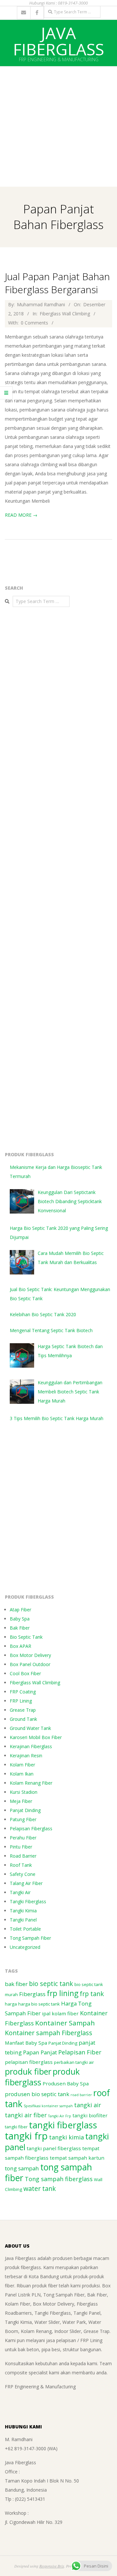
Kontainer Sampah (65, 2023)
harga (11, 2004)
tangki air (88, 2105)
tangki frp (26, 2136)
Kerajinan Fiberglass (31, 1746)
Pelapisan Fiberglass (31, 1828)
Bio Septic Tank (26, 1637)
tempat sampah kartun (77, 2158)
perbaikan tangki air (74, 2062)
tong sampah (22, 2168)
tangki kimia (66, 2137)
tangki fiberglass (63, 2125)
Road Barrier (23, 1856)
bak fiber (16, 1984)
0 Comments (34, 323)
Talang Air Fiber (26, 1883)
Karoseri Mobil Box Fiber (36, 1737)
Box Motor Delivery (30, 1655)
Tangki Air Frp (60, 2116)
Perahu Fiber (23, 1838)
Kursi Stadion (24, 1792)
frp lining (63, 1993)
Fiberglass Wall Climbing (65, 314)
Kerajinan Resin (26, 1756)
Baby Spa (20, 1619)
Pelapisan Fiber (80, 2052)
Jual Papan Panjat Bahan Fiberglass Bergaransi (57, 283)
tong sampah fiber (48, 2173)
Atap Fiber (20, 1610)
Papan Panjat (40, 2052)
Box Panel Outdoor (30, 1664)
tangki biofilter (90, 2115)
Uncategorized (25, 1947)
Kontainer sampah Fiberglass (49, 2033)
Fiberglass (32, 1994)
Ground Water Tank (30, 1728)
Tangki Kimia (23, 1911)
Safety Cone (23, 1874)
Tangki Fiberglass (28, 1901)
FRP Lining (21, 1701)
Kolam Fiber (22, 1765)
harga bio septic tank (39, 2004)
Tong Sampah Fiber (30, 1938)
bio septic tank (51, 1984)
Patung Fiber (23, 1819)
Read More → (21, 515)
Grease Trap (23, 1710)
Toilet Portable (25, 1929)
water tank (40, 2188)
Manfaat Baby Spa (26, 2043)
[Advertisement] (58, 125)
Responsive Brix (52, 2566)
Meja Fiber (21, 1801)
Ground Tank (23, 1719)
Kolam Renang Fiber (31, 1783)
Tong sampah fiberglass (59, 2179)
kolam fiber (65, 2013)
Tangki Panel (23, 1920)
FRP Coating (23, 1692)
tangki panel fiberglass (54, 2148)
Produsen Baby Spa (66, 2083)
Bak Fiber (20, 1628)
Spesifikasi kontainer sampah (48, 2106)
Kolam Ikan (22, 1774)
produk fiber (28, 2071)
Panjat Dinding (25, 1810)
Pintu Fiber (21, 1847)
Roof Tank (21, 1865)
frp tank (92, 1994)
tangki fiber (16, 2127)
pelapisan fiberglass (29, 2062)
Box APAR (20, 1646)
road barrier (81, 2095)
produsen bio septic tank (37, 2094)
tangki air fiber (26, 2115)
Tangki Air (20, 1892)
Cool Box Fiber (25, 1673)
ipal (46, 2013)
